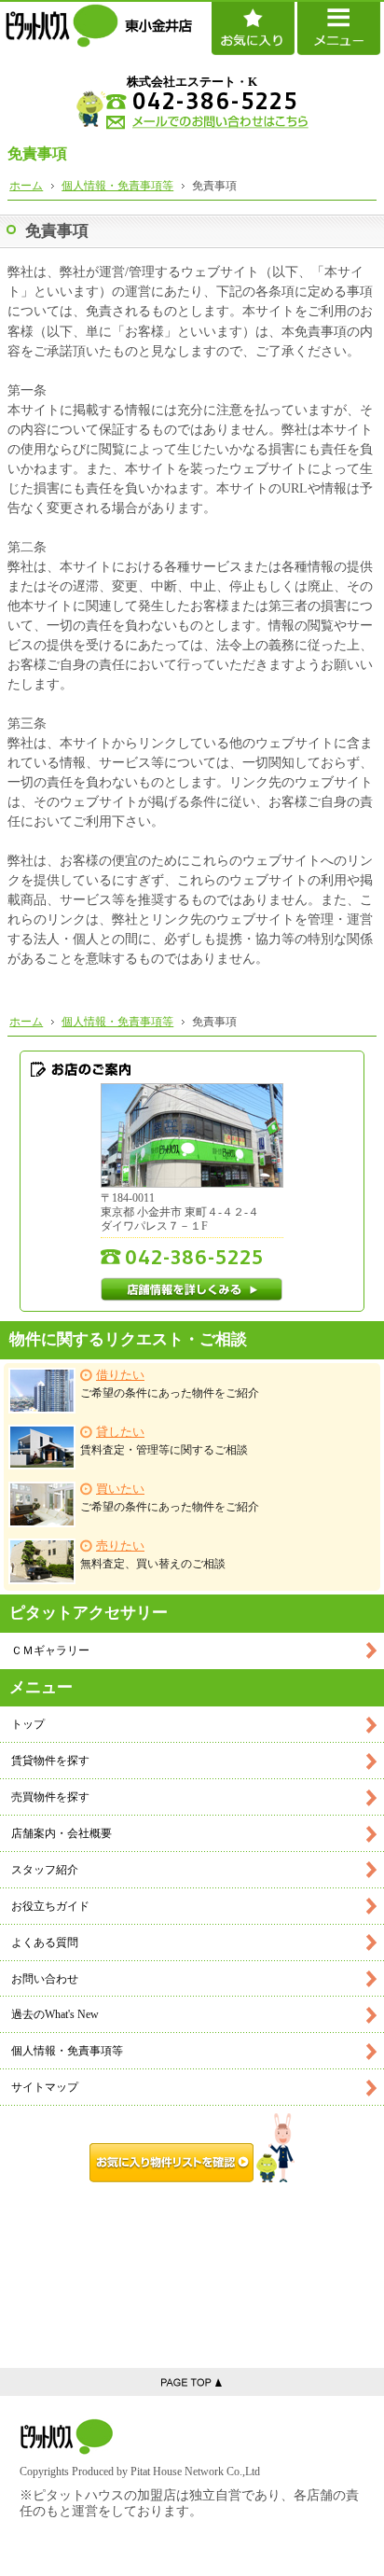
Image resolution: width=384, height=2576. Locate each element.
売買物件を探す (50, 1797)
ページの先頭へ (192, 2382)
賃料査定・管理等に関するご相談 (164, 1441)
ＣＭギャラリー (50, 1650)
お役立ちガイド (50, 1906)
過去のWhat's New (55, 2014)
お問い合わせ (45, 1979)
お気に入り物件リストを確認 (192, 2148)
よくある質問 (45, 1942)
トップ (28, 1724)
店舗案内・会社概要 (62, 1833)
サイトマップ (45, 2087)
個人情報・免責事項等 (67, 2051)
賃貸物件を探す (50, 1761)
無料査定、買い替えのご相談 (153, 1555)
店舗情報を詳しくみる (192, 1289)
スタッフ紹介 (45, 1870)
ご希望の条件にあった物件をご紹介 (170, 1384)
